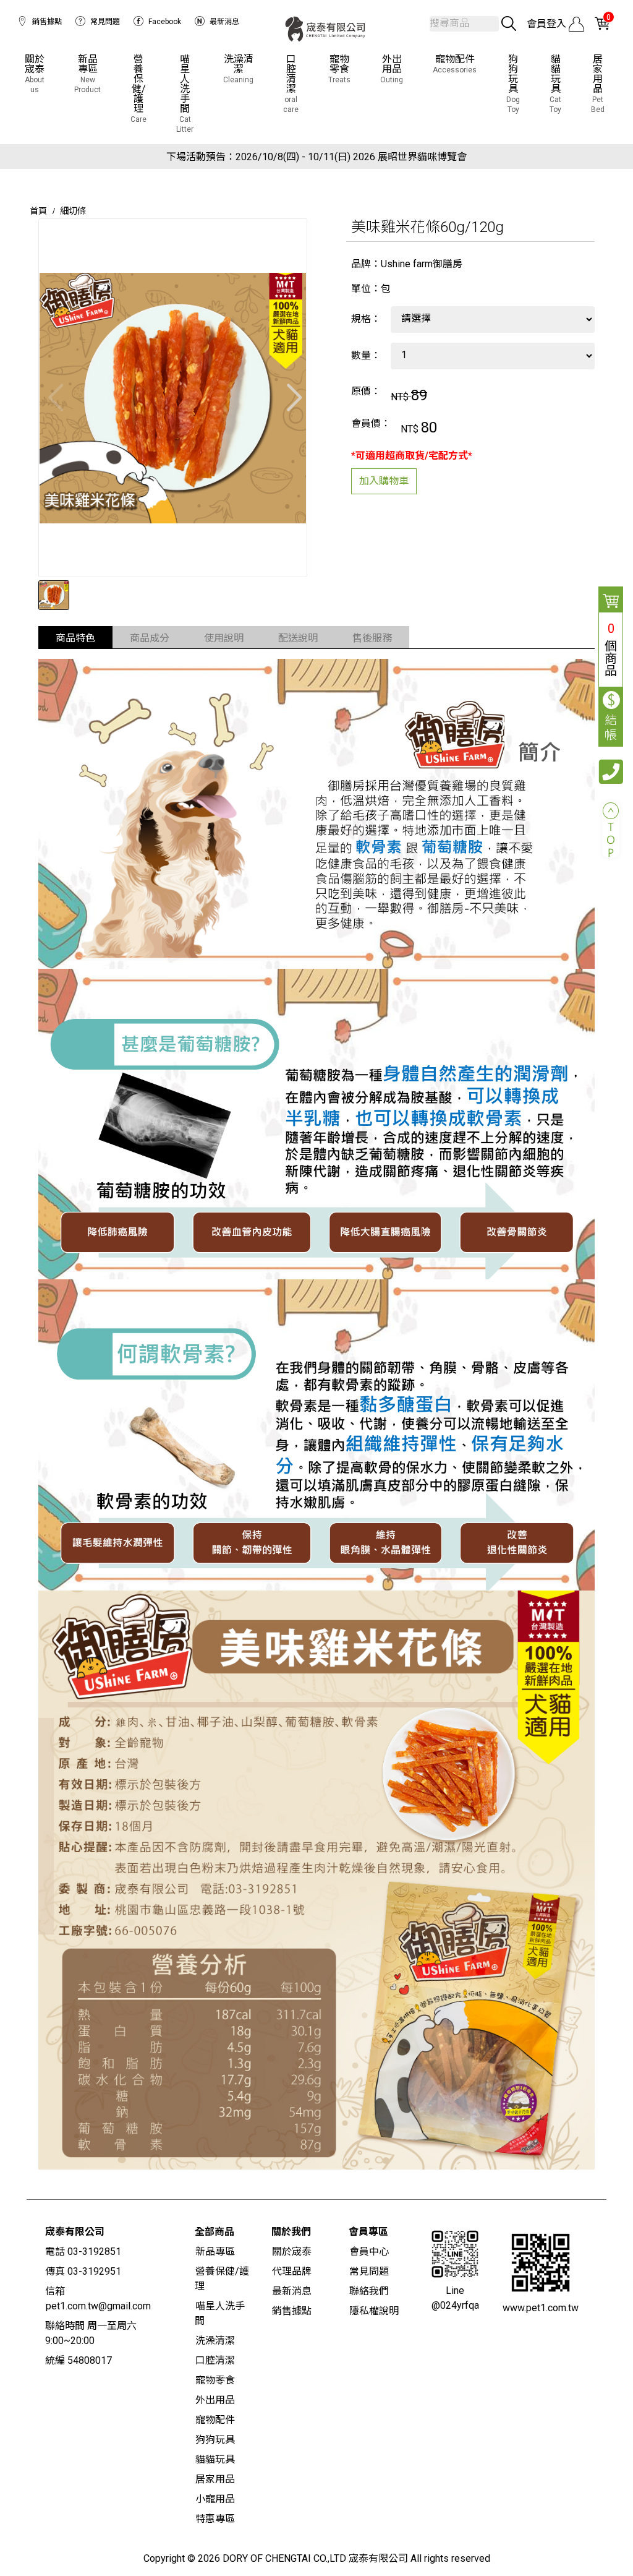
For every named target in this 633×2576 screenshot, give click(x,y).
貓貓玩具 (555, 84)
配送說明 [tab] (298, 638)
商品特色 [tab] (75, 638)
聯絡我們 (369, 2291)
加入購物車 (384, 481)
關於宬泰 (35, 74)
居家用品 (598, 84)
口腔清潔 (291, 84)
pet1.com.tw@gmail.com (98, 2306)
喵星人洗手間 (185, 94)
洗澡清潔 (238, 69)
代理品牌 (292, 2271)
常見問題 (105, 22)
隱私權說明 (374, 2311)
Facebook (165, 22)
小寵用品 (215, 2499)
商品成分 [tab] (150, 638)
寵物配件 (455, 64)
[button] (292, 398)
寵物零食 (339, 69)
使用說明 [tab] (224, 638)
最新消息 (224, 22)
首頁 (38, 211)
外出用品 (392, 69)
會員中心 (369, 2252)
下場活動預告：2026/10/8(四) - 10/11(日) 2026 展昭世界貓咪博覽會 (316, 157)
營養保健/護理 (138, 89)
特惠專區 (215, 2519)
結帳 (611, 728)
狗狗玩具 (513, 84)
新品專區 (87, 74)
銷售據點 (47, 22)
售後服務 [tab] (372, 638)
